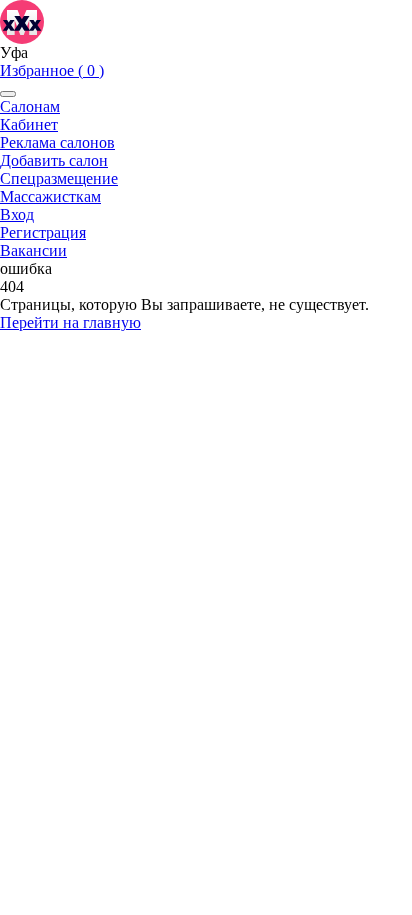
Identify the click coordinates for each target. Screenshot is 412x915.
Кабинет (29, 124)
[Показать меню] (8, 94)
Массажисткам (50, 196)
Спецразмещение (59, 178)
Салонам (30, 106)
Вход (17, 214)
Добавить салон (54, 160)
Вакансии (33, 250)
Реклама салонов (57, 142)
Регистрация (43, 232)
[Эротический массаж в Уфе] (22, 20)
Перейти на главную (70, 322)
